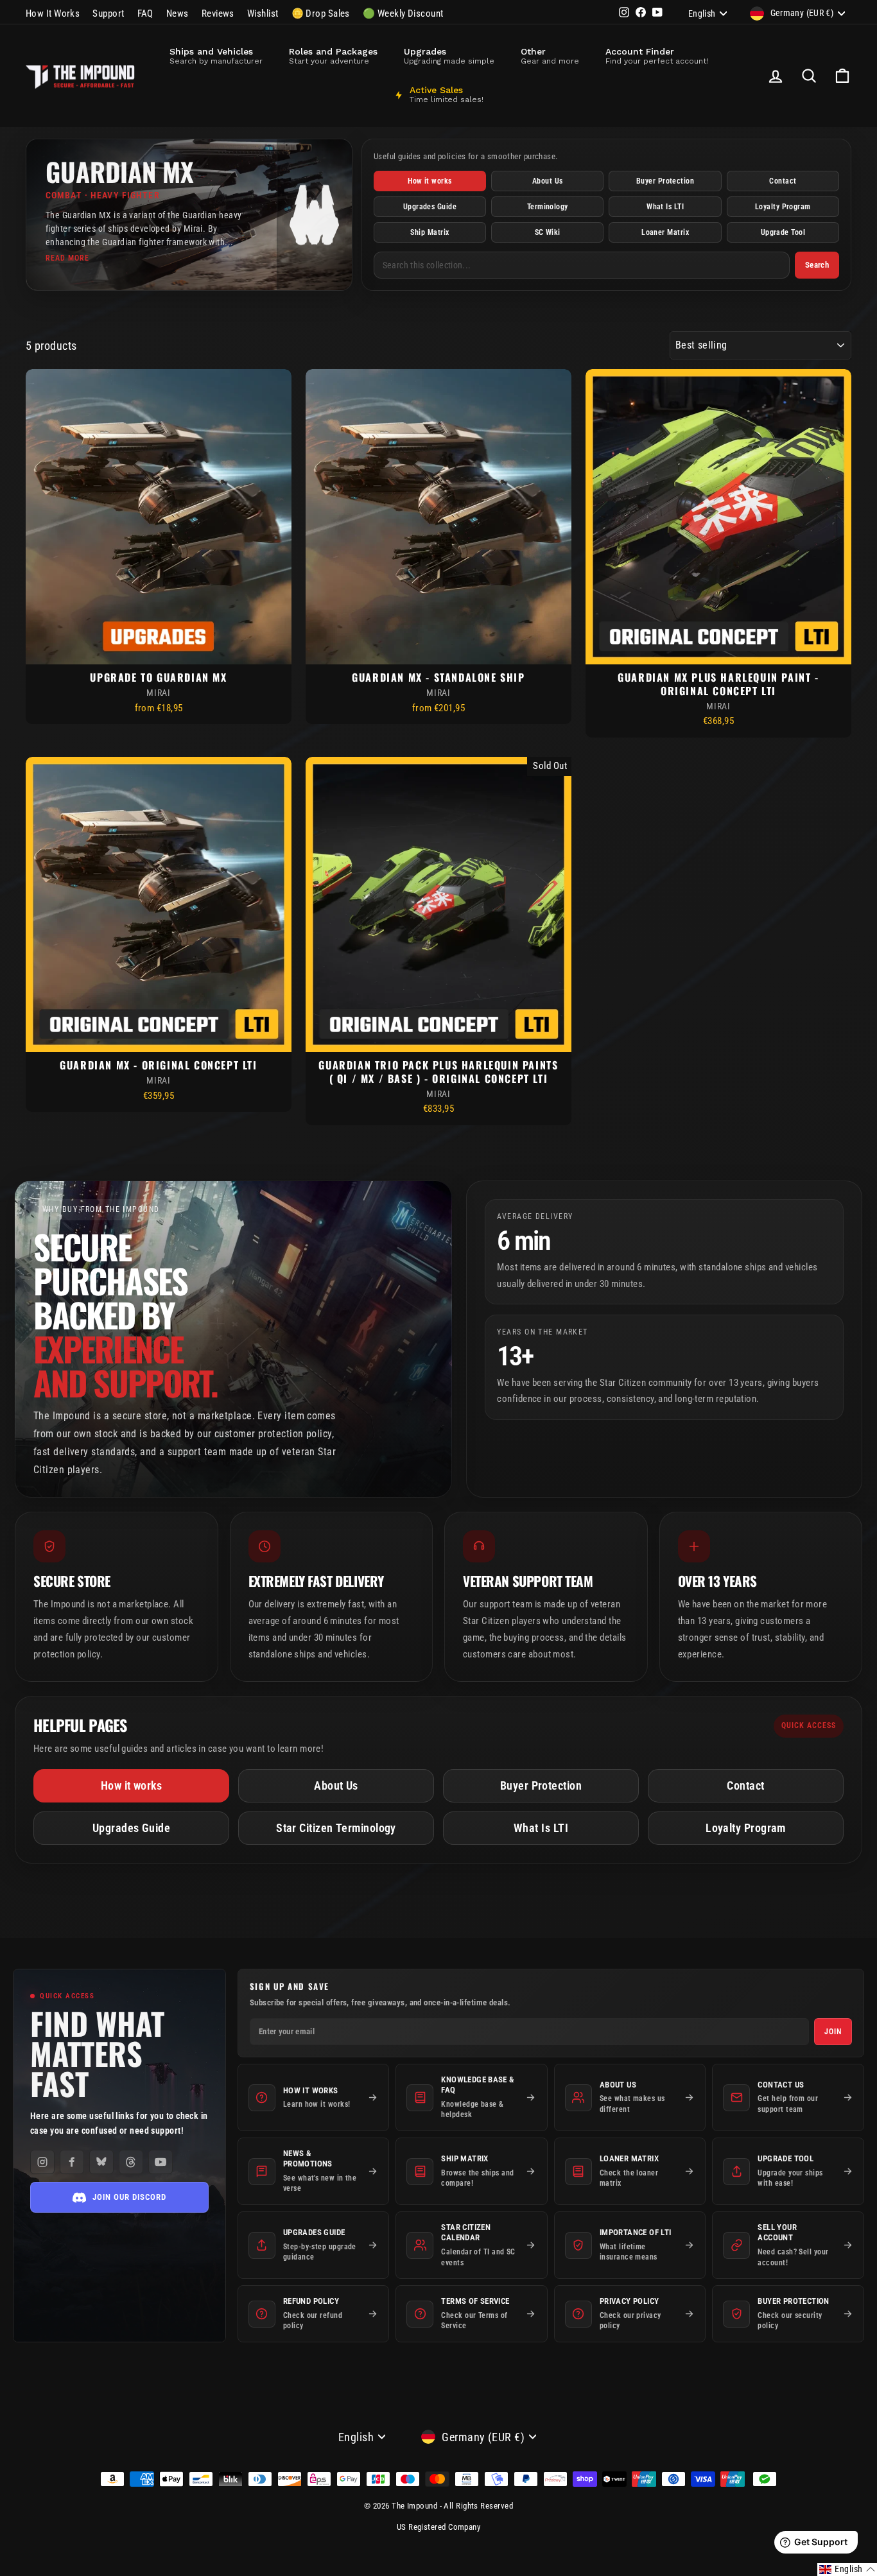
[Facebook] (72, 2162)
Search (817, 265)
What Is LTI (665, 207)
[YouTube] (161, 2162)
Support (108, 13)
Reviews (218, 13)
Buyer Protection (665, 181)
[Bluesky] (101, 2162)
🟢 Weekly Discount (403, 13)
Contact (783, 181)
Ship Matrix (430, 232)
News (178, 13)
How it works (430, 181)
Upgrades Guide (430, 207)
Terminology (548, 207)
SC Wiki (548, 232)
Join (833, 2032)
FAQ (145, 13)
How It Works (53, 13)
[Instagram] (42, 2162)
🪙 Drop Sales (321, 13)
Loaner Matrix (665, 232)
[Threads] (131, 2162)
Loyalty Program (783, 207)
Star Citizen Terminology (336, 1828)
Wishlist (263, 13)
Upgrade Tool (783, 232)
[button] (847, 2570)
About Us (548, 181)
